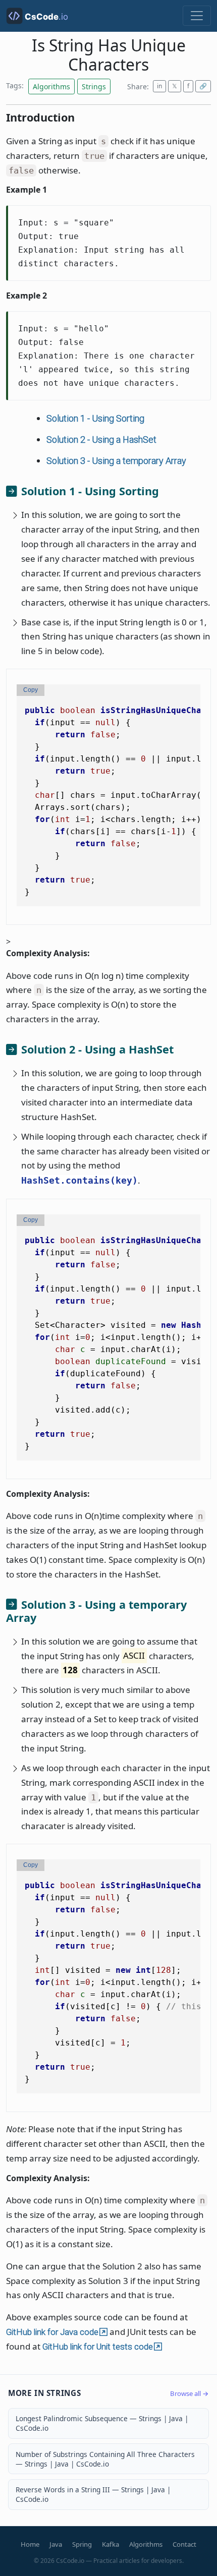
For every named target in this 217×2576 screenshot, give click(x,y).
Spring (82, 2544)
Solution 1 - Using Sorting (95, 418)
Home (30, 2544)
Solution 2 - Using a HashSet (101, 440)
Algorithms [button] (51, 86)
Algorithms (146, 2544)
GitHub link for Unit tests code (98, 2347)
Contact (184, 2544)
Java (56, 2544)
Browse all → (189, 2393)
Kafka (111, 2544)
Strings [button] (94, 86)
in (159, 86)
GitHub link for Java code (52, 2332)
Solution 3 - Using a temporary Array (116, 461)
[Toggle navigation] (197, 16)
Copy (31, 690)
